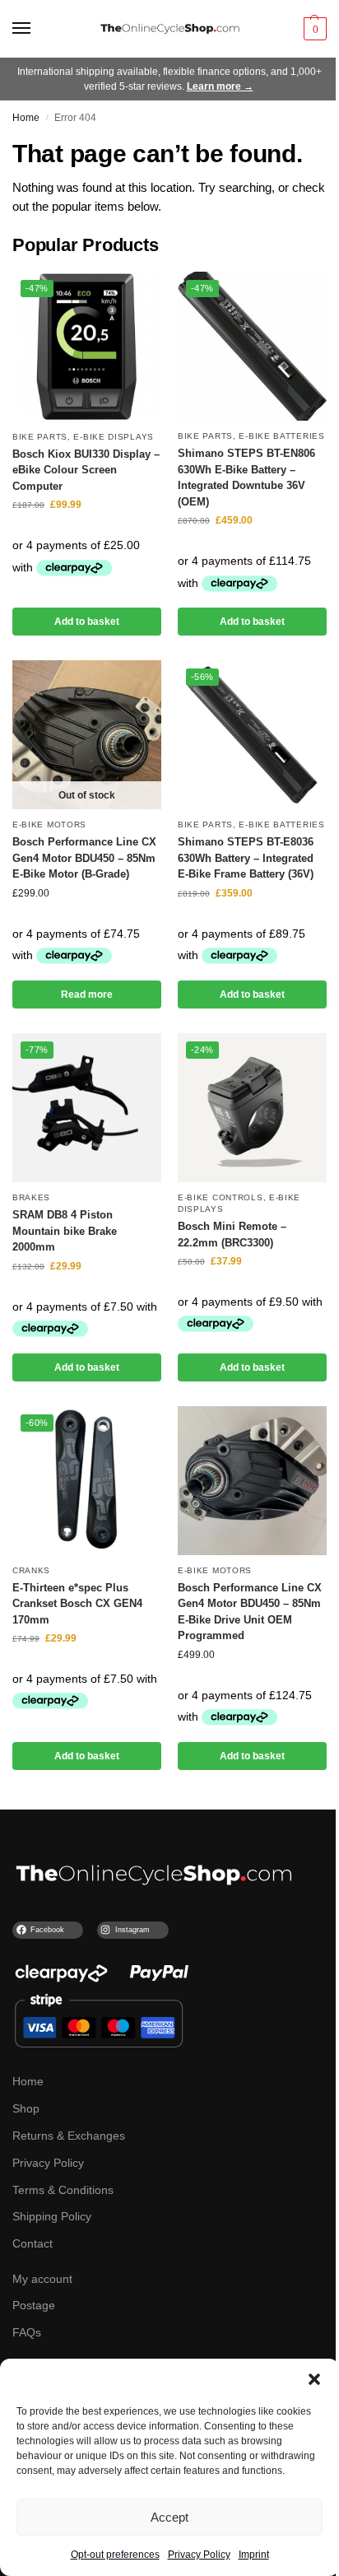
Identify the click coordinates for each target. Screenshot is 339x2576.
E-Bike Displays (114, 437)
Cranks (31, 1570)
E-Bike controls (221, 1197)
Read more (87, 995)
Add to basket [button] (87, 622)
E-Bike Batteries (281, 436)
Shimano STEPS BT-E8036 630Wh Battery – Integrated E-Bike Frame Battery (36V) (246, 858)
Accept (169, 2517)
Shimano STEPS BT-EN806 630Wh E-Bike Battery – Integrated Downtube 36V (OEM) (246, 477)
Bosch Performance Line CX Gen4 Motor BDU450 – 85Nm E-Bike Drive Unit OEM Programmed (250, 1612)
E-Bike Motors (49, 825)
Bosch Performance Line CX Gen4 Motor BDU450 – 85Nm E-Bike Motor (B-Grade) (84, 858)
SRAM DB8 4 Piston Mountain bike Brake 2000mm (65, 1231)
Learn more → (220, 86)
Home (26, 118)
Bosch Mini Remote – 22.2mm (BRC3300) (232, 1234)
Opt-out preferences (115, 2555)
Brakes (31, 1197)
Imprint (254, 2555)
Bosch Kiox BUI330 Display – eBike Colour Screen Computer (86, 470)
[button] (314, 2379)
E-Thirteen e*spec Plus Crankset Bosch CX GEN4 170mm (77, 1604)
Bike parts (40, 437)
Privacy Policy (199, 2555)
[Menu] (37, 29)
